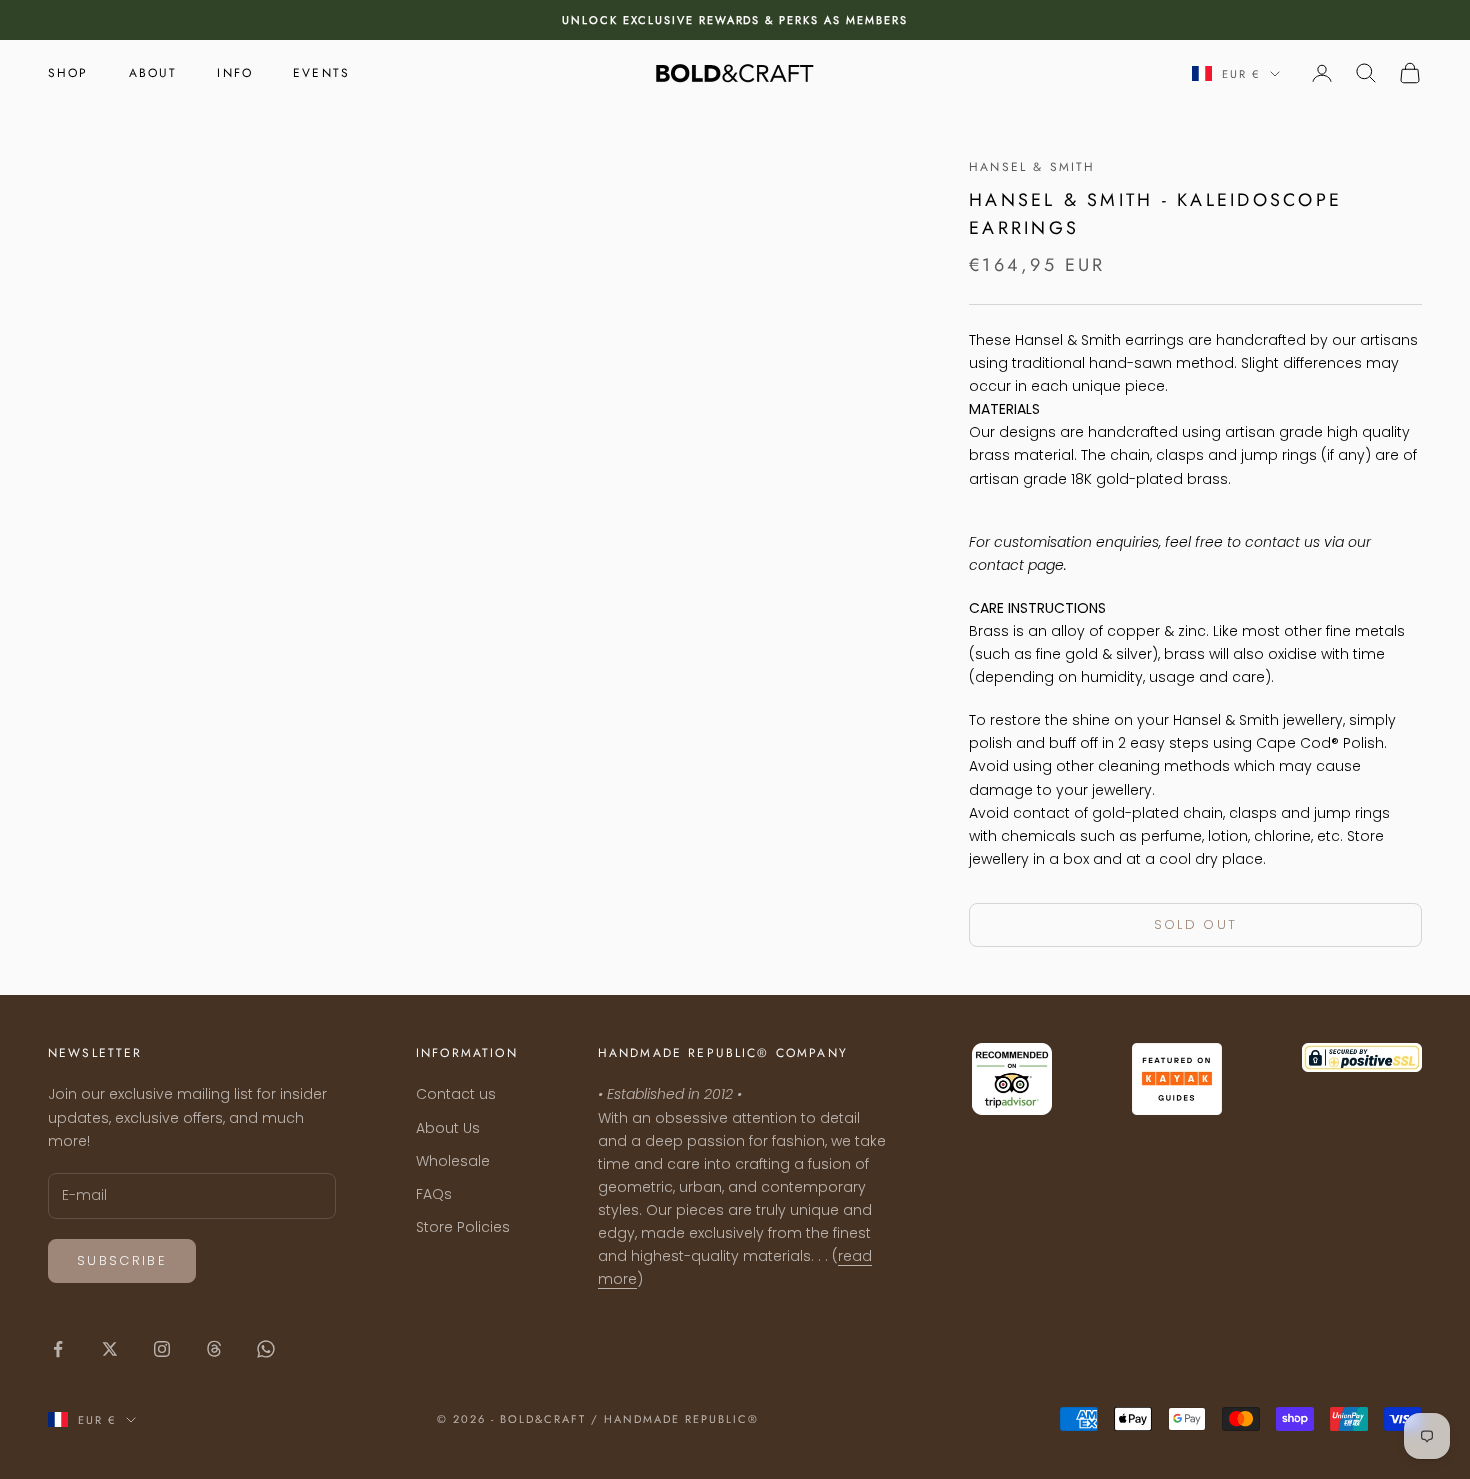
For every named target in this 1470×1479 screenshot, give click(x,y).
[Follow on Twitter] (110, 1349)
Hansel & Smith (1032, 167)
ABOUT (153, 73)
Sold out (1196, 924)
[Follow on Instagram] (162, 1349)
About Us (448, 1128)
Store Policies (463, 1227)
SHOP (68, 73)
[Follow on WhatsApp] (266, 1349)
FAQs (434, 1194)
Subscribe (122, 1260)
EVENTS (321, 73)
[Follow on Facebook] (58, 1349)
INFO (235, 73)
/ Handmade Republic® (675, 1419)
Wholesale (453, 1161)
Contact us (456, 1094)
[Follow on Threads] (214, 1349)
